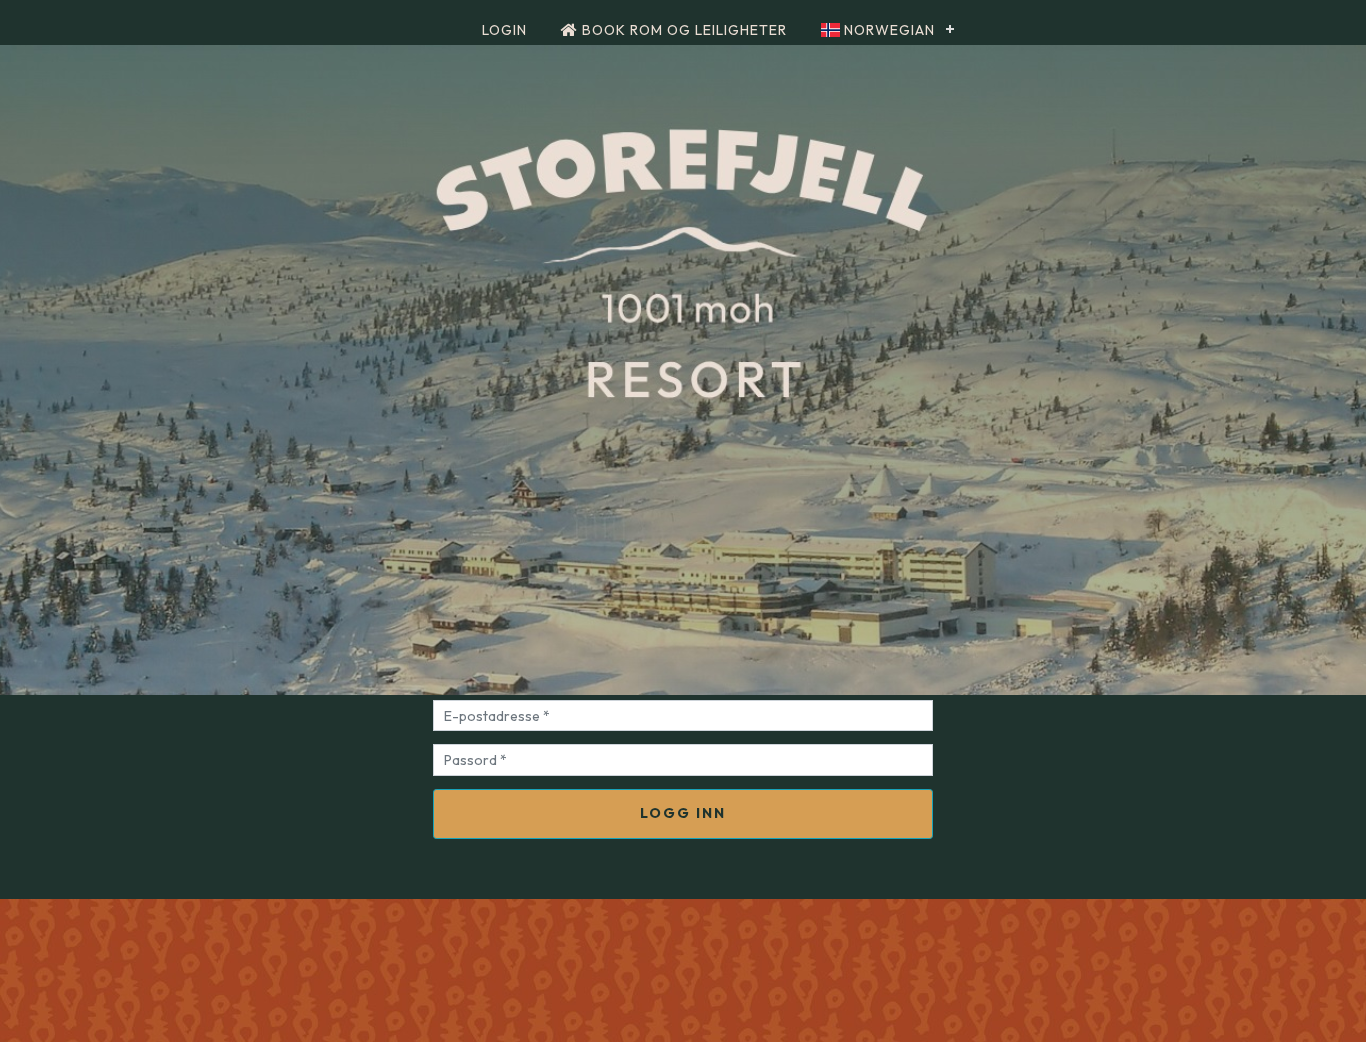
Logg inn (683, 813)
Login (504, 30)
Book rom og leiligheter (682, 30)
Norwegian (887, 30)
